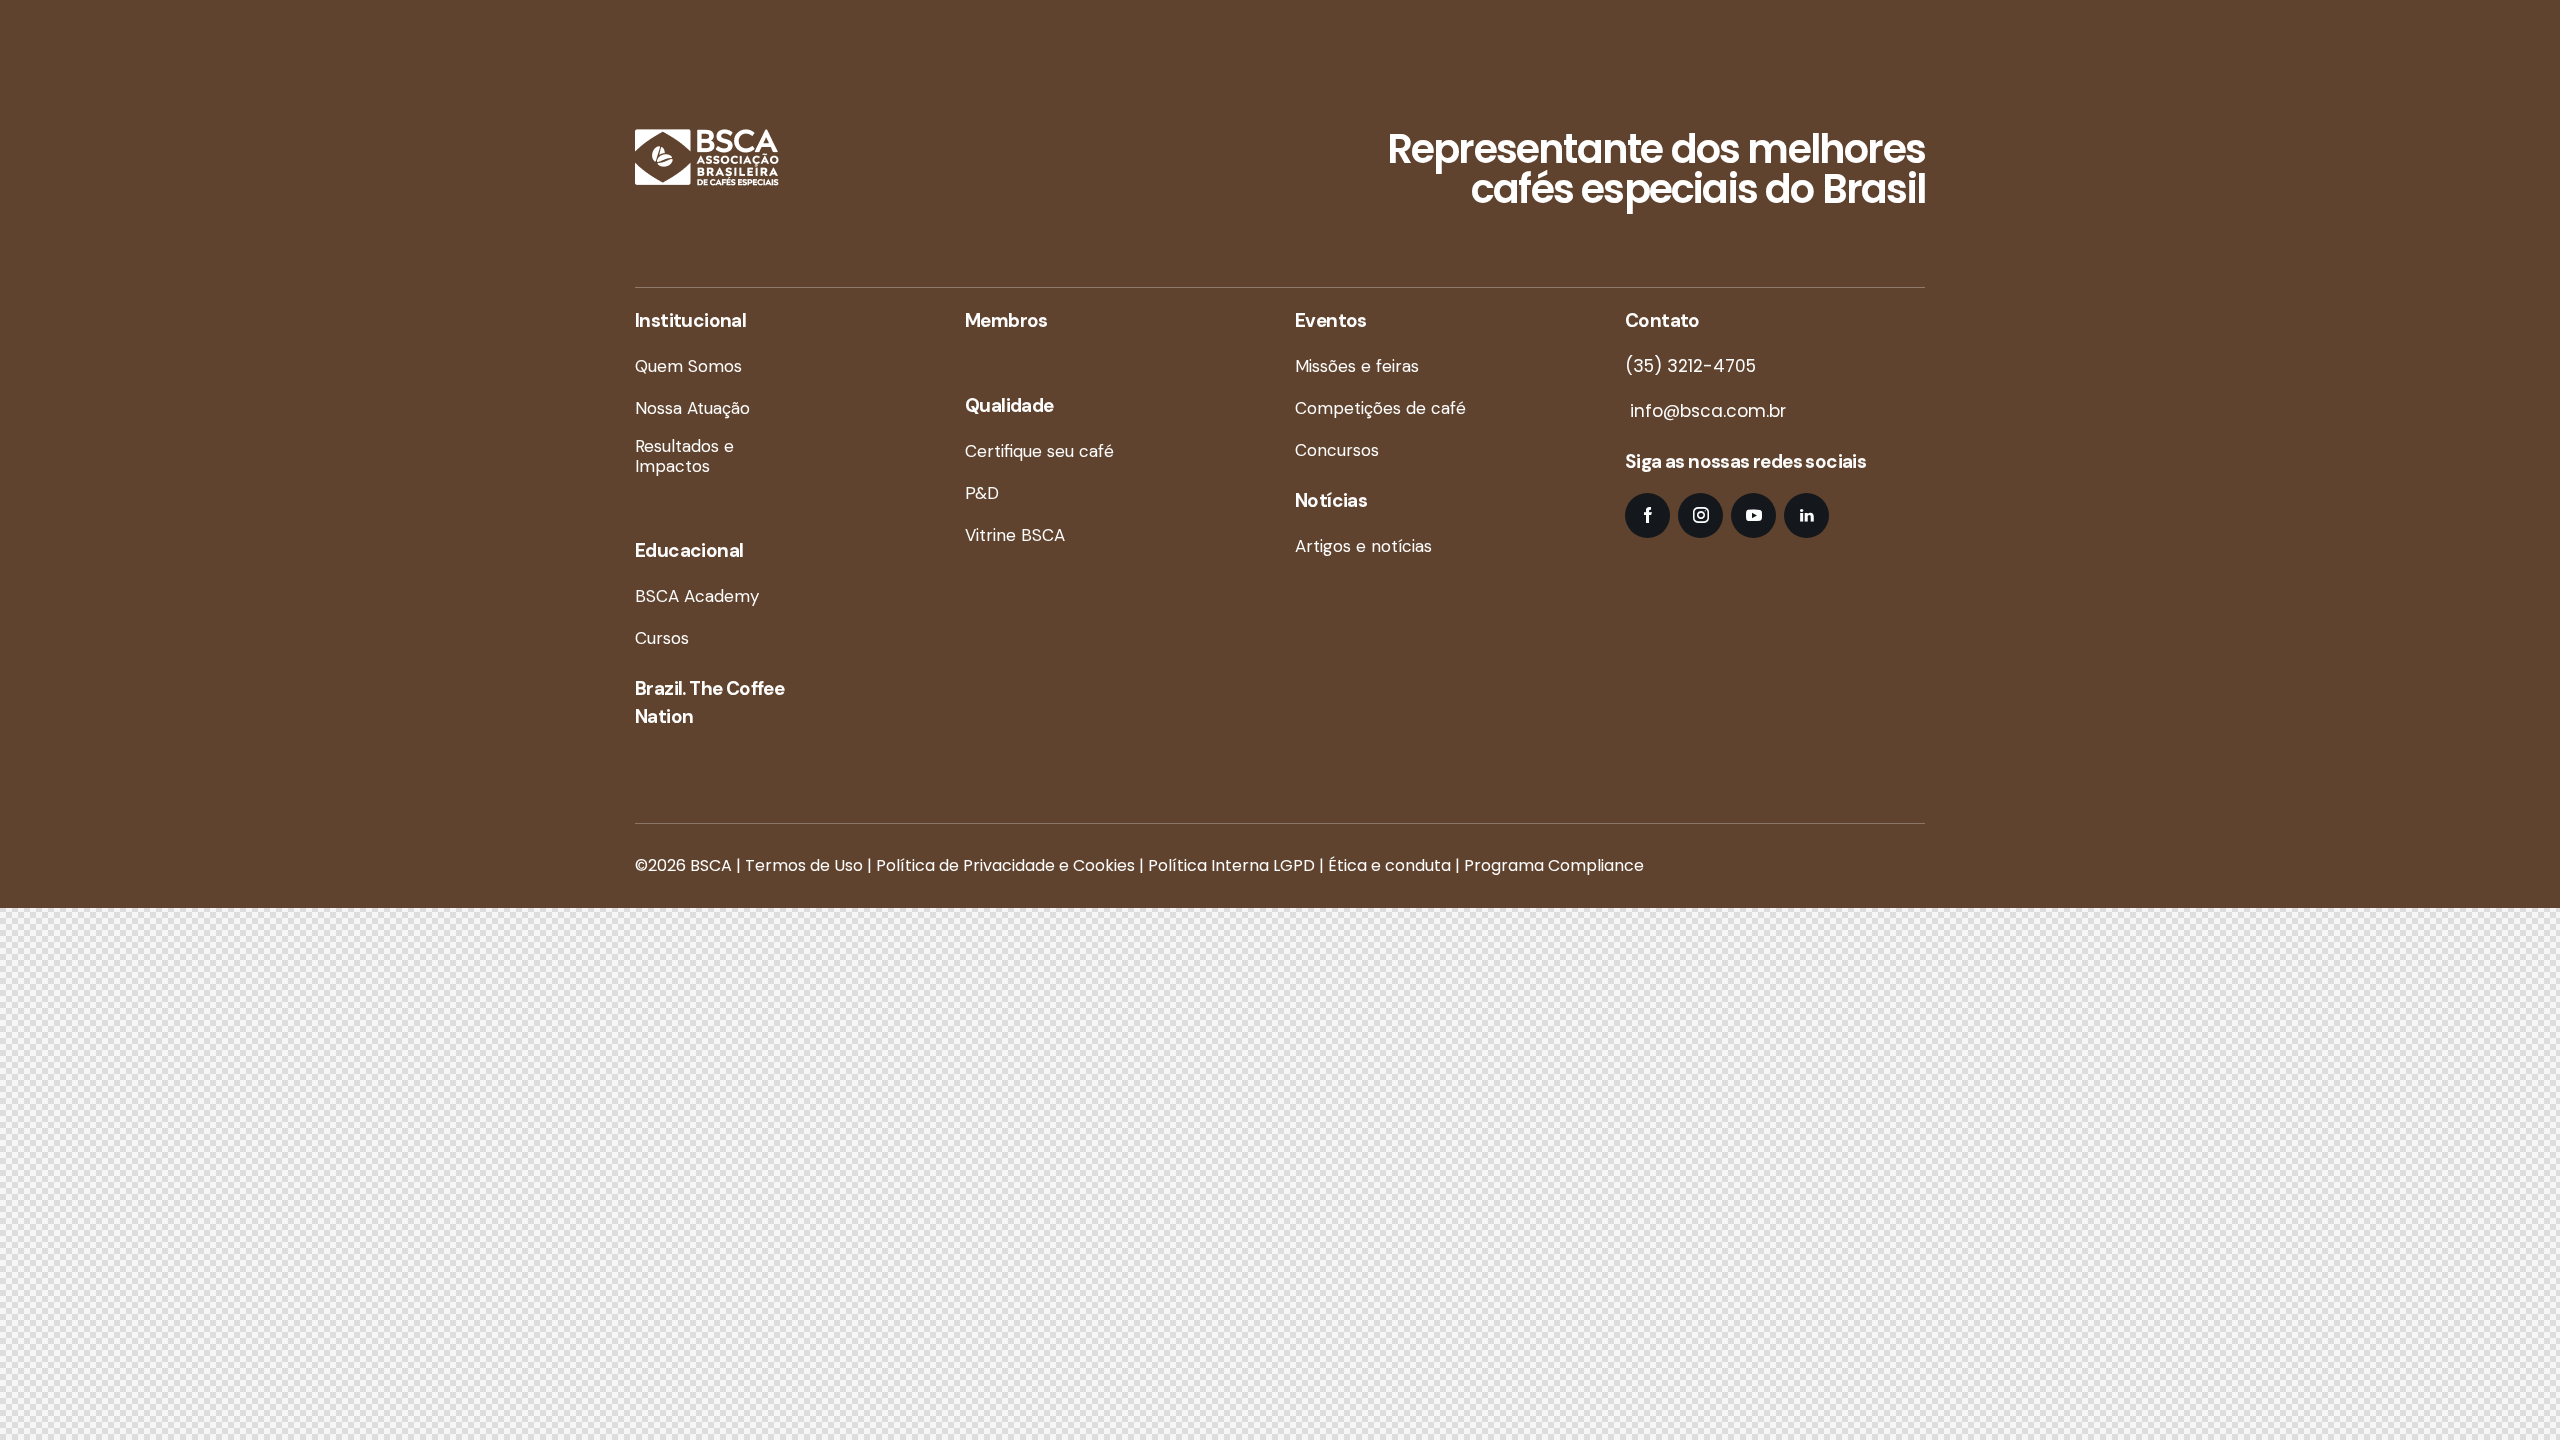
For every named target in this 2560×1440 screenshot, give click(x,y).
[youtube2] (1753, 515)
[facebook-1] (1647, 515)
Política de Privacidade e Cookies (1005, 865)
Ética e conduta (1389, 865)
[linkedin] (1806, 515)
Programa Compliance (1554, 865)
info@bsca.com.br (1705, 411)
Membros (1006, 320)
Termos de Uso (804, 865)
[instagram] (1700, 515)
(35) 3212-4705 (1690, 366)
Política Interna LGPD (1231, 865)
